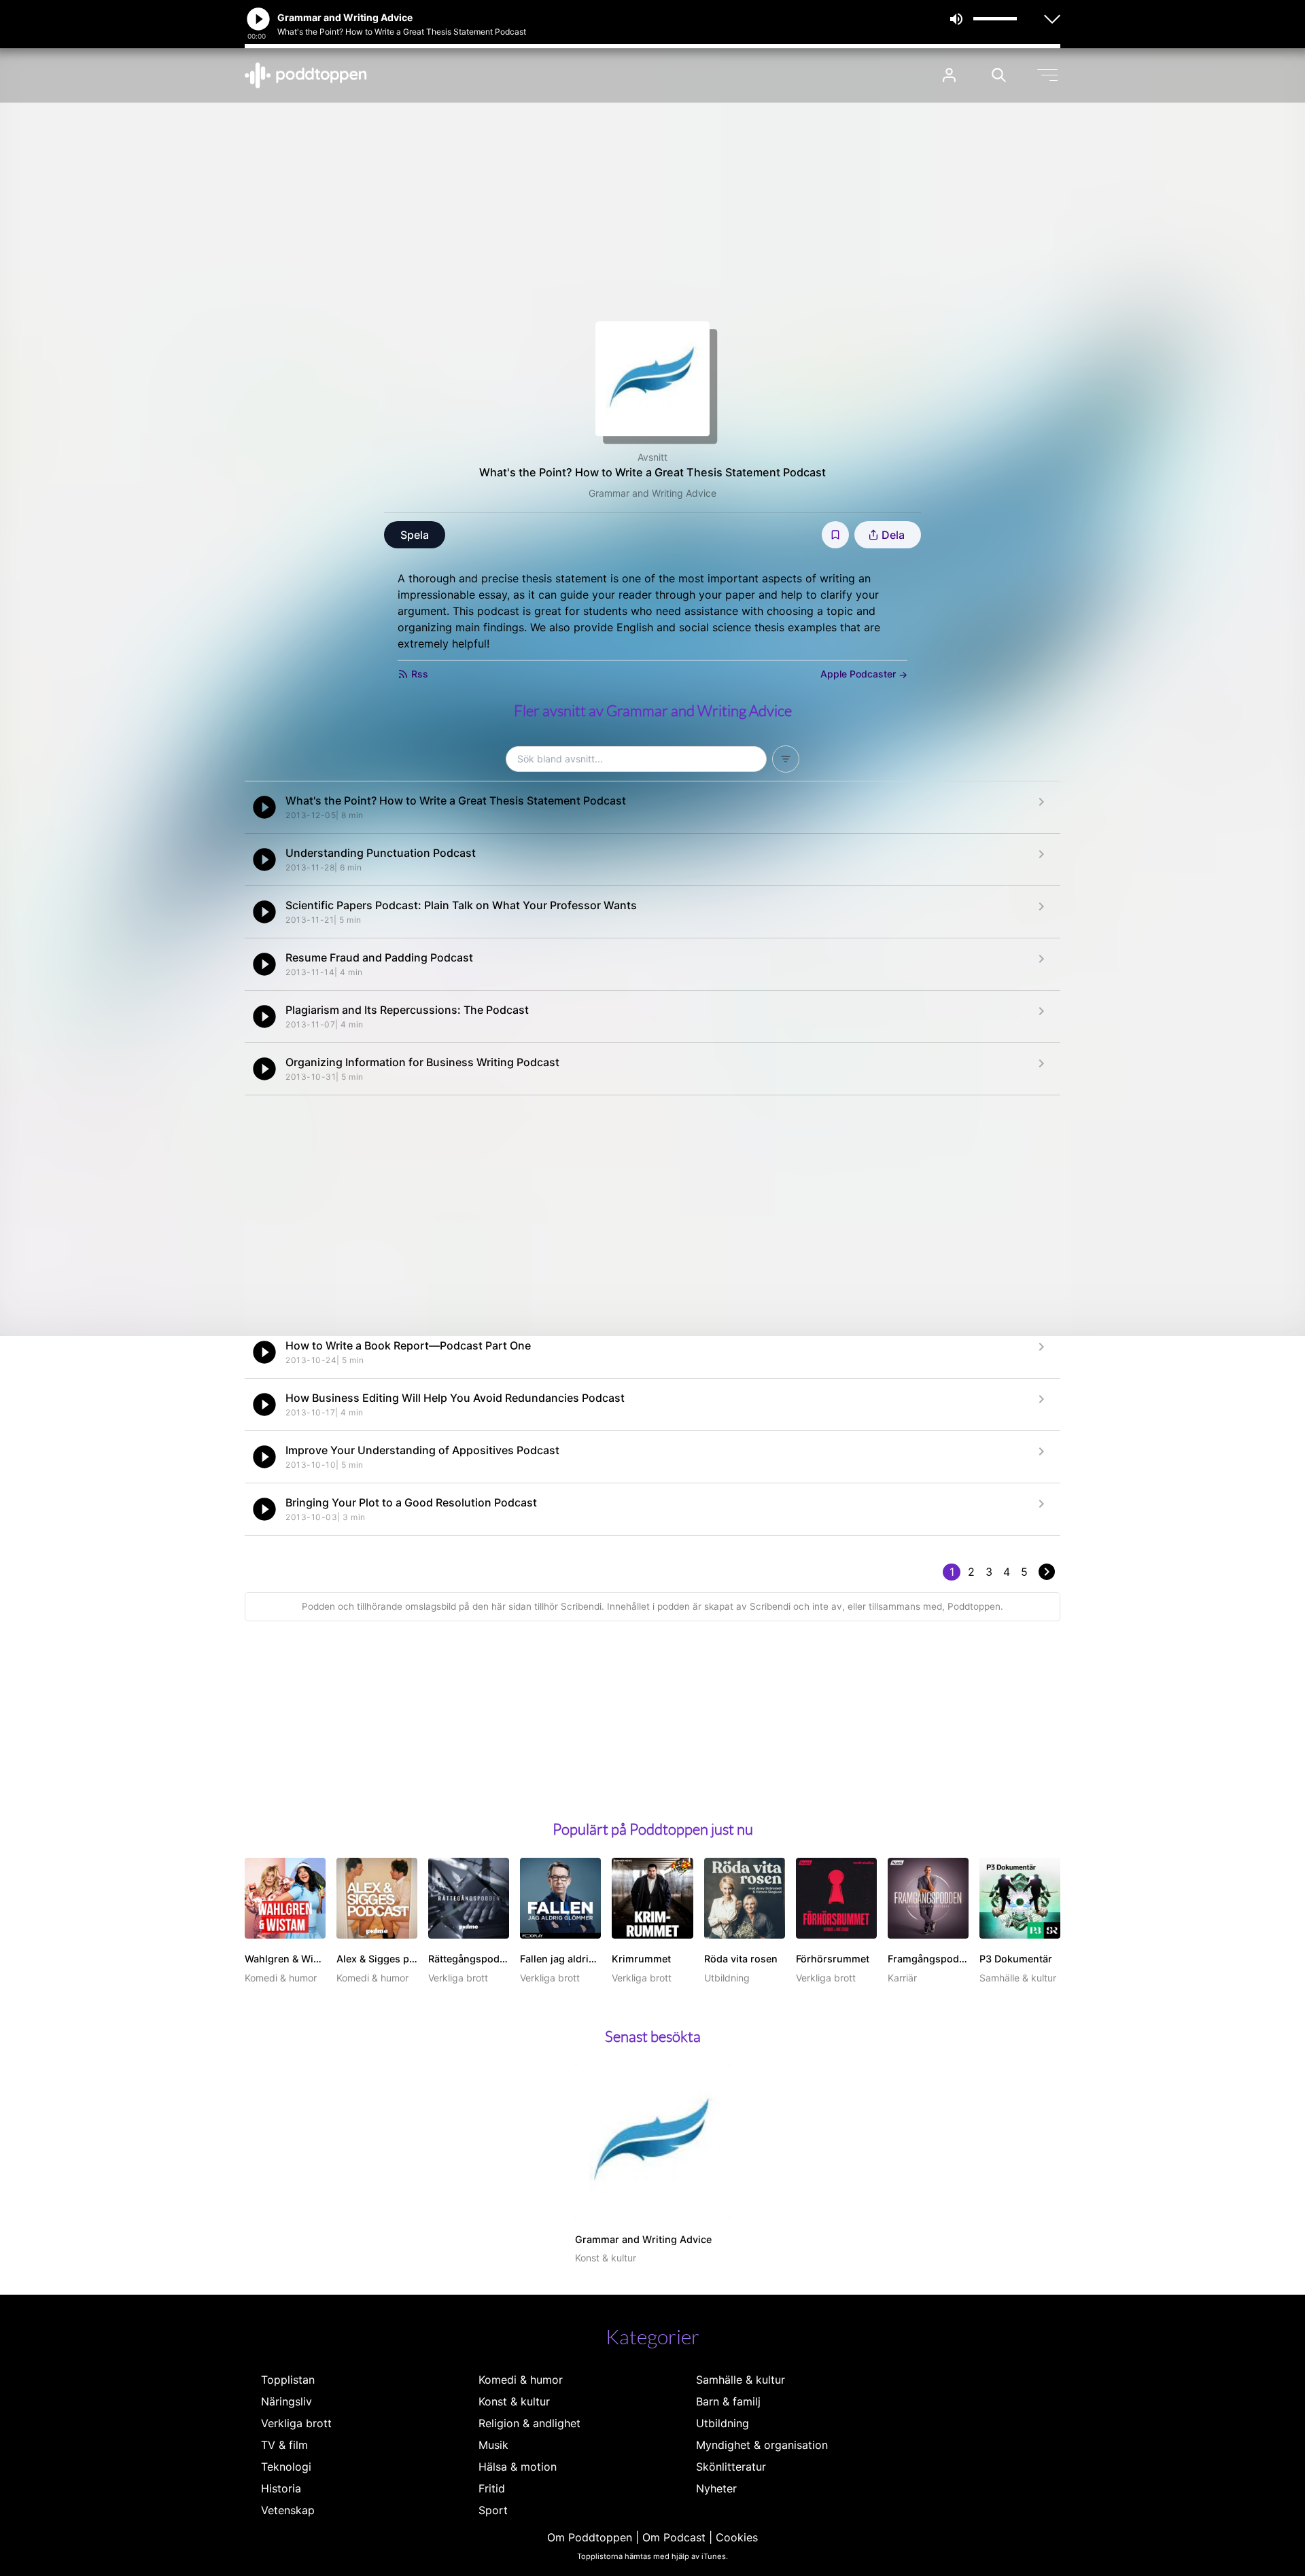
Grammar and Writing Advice (652, 493)
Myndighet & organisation (762, 2445)
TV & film (284, 2445)
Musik (493, 2445)
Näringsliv (286, 2401)
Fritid (492, 2488)
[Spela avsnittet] (264, 807)
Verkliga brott (296, 2423)
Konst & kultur (514, 2401)
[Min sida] (949, 75)
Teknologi (286, 2467)
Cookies (737, 2537)
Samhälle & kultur (741, 2380)
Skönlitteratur (731, 2467)
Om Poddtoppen (590, 2537)
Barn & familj (728, 2401)
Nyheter (716, 2488)
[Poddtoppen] (306, 75)
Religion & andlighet (529, 2423)
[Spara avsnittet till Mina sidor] (835, 535)
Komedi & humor (521, 2380)
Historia (281, 2488)
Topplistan (288, 2380)
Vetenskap (288, 2510)
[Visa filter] (786, 759)
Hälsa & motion (518, 2467)
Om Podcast (674, 2537)
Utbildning (723, 2423)
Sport (493, 2510)
